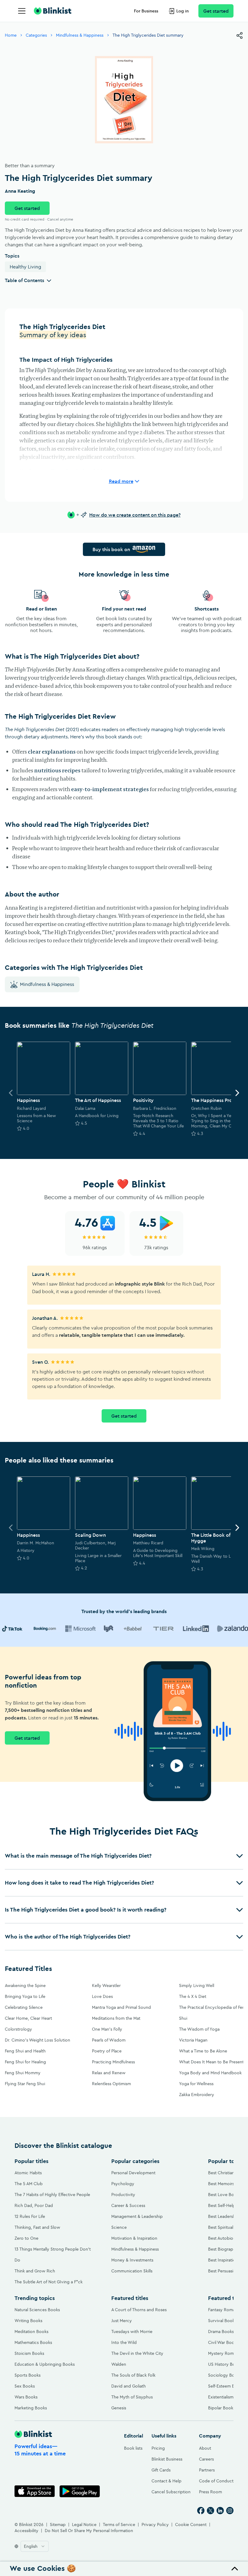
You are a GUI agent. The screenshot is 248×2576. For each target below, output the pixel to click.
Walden (119, 2364)
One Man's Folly (107, 2029)
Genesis (119, 2408)
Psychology (123, 2184)
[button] (124, 1856)
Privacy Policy (155, 2524)
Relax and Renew (109, 2073)
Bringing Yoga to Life (25, 1996)
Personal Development (133, 2173)
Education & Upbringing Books (45, 2364)
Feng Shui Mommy (23, 2073)
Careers (206, 2459)
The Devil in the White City (137, 2353)
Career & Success (128, 2205)
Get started (216, 11)
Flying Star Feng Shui (25, 2084)
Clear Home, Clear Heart (28, 2018)
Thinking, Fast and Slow (37, 2227)
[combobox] (35, 2546)
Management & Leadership (137, 2216)
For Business (146, 11)
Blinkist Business (167, 2459)
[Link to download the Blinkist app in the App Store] (35, 2491)
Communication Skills (132, 2271)
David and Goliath (129, 2386)
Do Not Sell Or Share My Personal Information (89, 2531)
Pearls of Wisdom (109, 2040)
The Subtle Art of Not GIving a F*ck (49, 2282)
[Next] (237, 1093)
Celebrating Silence (24, 2007)
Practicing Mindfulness (113, 2062)
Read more (121, 481)
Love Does (102, 1996)
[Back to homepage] (53, 11)
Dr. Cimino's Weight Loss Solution (38, 2040)
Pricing (158, 2448)
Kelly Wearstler (106, 1985)
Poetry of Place (107, 2051)
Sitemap (58, 2524)
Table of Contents (24, 280)
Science (119, 2227)
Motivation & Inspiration (134, 2238)
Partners (207, 2470)
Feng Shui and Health (25, 2051)
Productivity (123, 2195)
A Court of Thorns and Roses (139, 2310)
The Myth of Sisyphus (132, 2397)
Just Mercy (122, 2321)
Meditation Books (31, 2331)
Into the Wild (124, 2342)
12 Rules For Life (30, 2216)
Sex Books (25, 2386)
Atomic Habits (28, 2173)
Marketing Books (31, 2408)
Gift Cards (161, 2470)
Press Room (210, 2492)
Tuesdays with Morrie (132, 2331)
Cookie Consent (191, 2524)
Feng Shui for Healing (25, 2062)
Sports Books (28, 2375)
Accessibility (26, 2531)
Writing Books (28, 2321)
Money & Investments (132, 2260)
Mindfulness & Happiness (80, 35)
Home (11, 35)
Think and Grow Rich (35, 2271)
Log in (183, 11)
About (205, 2448)
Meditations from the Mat (116, 2018)
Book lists (133, 2448)
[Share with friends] (240, 35)
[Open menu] (22, 11)
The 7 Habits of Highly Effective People (52, 2195)
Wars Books (26, 2397)
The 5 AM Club (29, 2184)
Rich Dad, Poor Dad (34, 2205)
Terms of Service (119, 2524)
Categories (36, 35)
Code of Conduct (216, 2481)
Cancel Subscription (171, 2492)
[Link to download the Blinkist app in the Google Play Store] (80, 2491)
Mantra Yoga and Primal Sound (121, 2007)
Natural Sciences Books (37, 2310)
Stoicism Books (29, 2353)
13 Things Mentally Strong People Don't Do (53, 2255)
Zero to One (26, 2238)
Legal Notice (84, 2524)
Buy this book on (111, 549)
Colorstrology (18, 2029)
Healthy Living (25, 267)
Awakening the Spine (25, 1985)
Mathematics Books (33, 2342)
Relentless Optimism (111, 2084)
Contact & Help (166, 2481)
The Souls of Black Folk (133, 2375)
